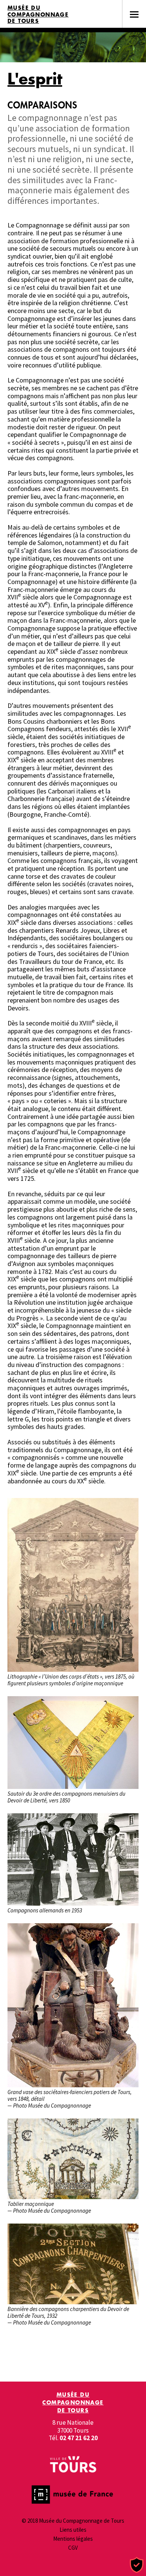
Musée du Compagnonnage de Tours (38, 14)
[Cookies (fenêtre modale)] (137, 2565)
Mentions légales (73, 2539)
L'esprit (35, 79)
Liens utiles (73, 2530)
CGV (73, 2548)
